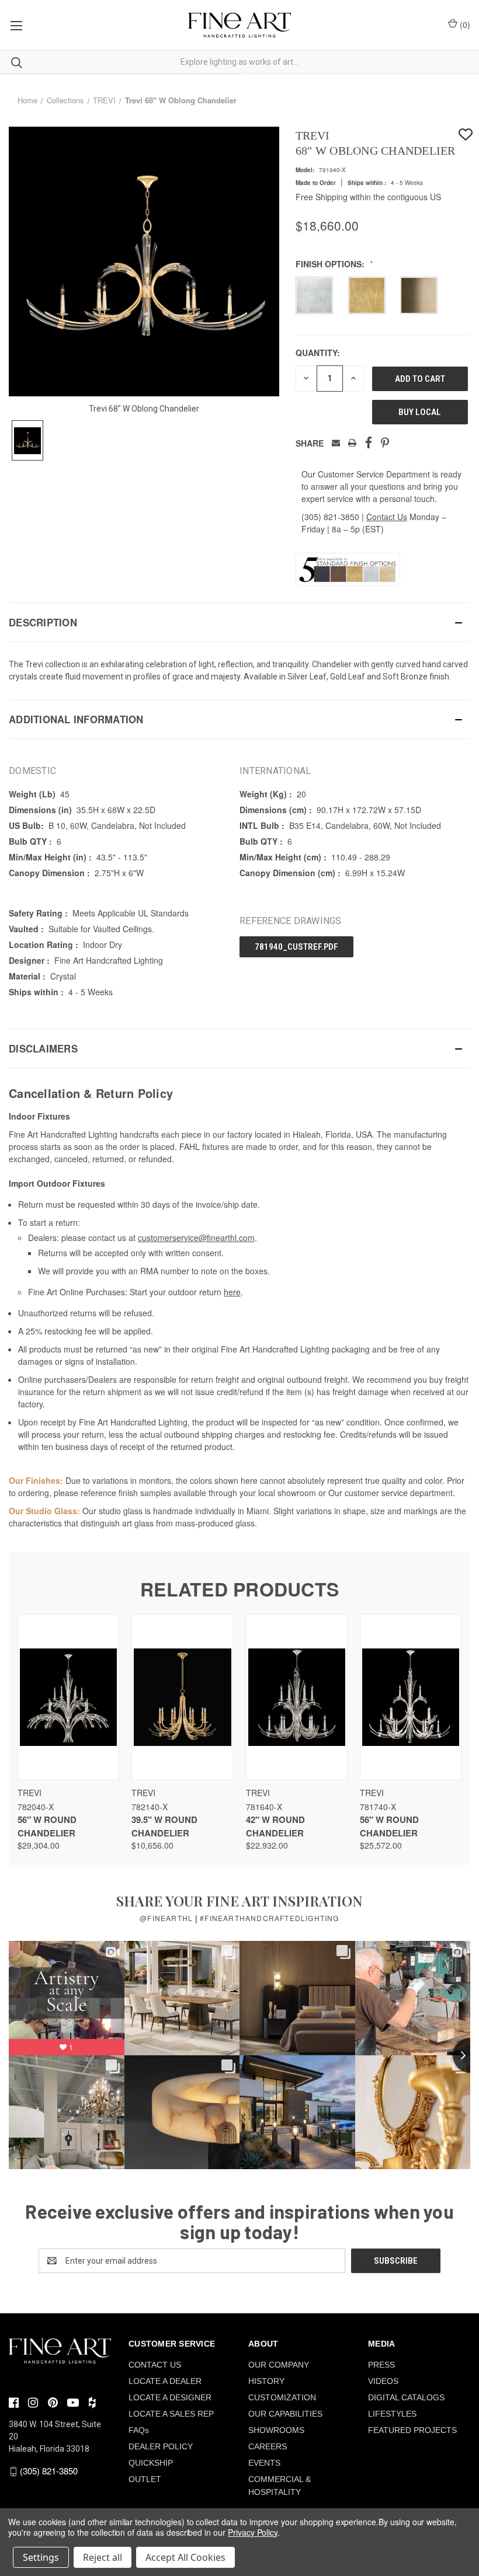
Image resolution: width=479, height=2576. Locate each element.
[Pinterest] (385, 443)
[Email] (336, 443)
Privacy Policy (253, 2532)
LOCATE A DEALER (165, 2381)
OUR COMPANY (279, 2365)
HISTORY (266, 2381)
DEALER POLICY (161, 2446)
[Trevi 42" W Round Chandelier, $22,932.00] (297, 1697)
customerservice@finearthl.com (196, 1238)
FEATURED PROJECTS (412, 2430)
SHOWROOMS (276, 2430)
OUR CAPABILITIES (285, 2414)
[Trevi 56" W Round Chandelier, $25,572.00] (411, 1697)
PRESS (381, 2365)
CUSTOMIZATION (282, 2397)
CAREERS (268, 2446)
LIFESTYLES (392, 2414)
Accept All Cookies (185, 2557)
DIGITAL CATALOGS (406, 2397)
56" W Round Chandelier (47, 1826)
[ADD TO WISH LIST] (466, 135)
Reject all (103, 2557)
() (464, 25)
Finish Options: (331, 264)
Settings (41, 2557)
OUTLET (145, 2479)
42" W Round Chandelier (275, 1826)
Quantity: (318, 353)
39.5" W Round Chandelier (164, 1826)
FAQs (139, 2430)
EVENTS (264, 2463)
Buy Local (420, 412)
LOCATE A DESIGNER (170, 2397)
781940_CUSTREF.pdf (296, 947)
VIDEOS (383, 2381)
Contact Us (387, 517)
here (232, 1292)
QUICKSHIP (151, 2463)
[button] (239, 622)
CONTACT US (155, 2365)
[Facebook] (369, 443)
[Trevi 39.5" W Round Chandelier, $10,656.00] (182, 1697)
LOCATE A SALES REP (171, 2414)
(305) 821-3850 (330, 517)
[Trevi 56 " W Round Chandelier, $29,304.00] (68, 1697)
